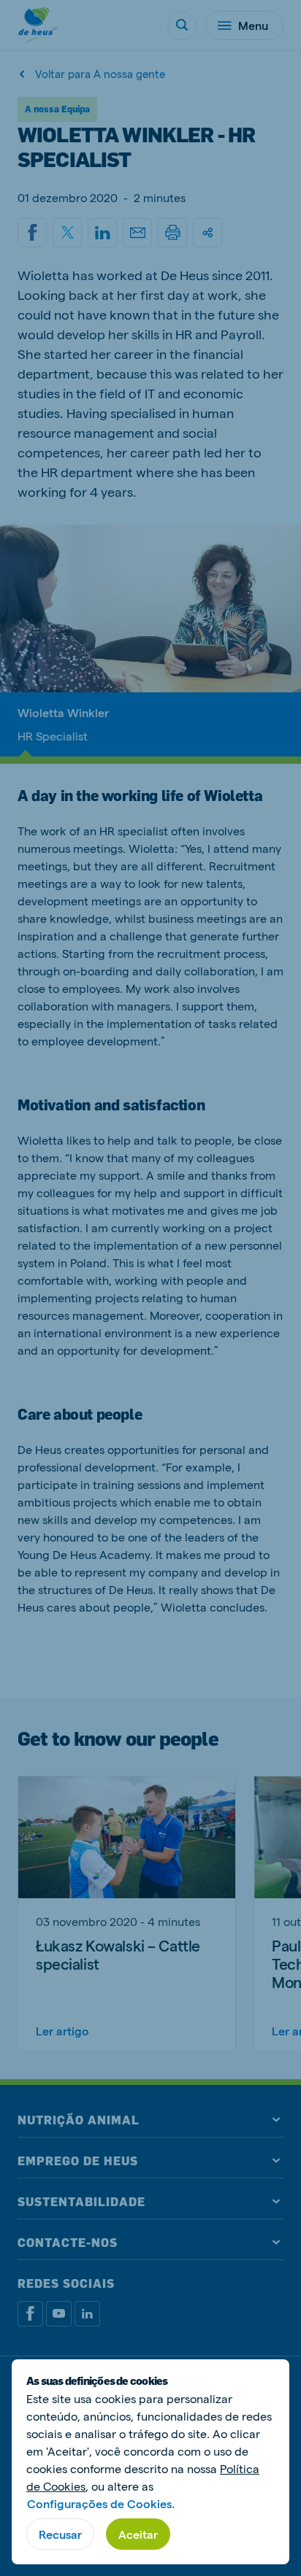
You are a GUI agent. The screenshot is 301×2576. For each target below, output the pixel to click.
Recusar (60, 2534)
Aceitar (138, 2534)
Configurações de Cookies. (101, 2503)
